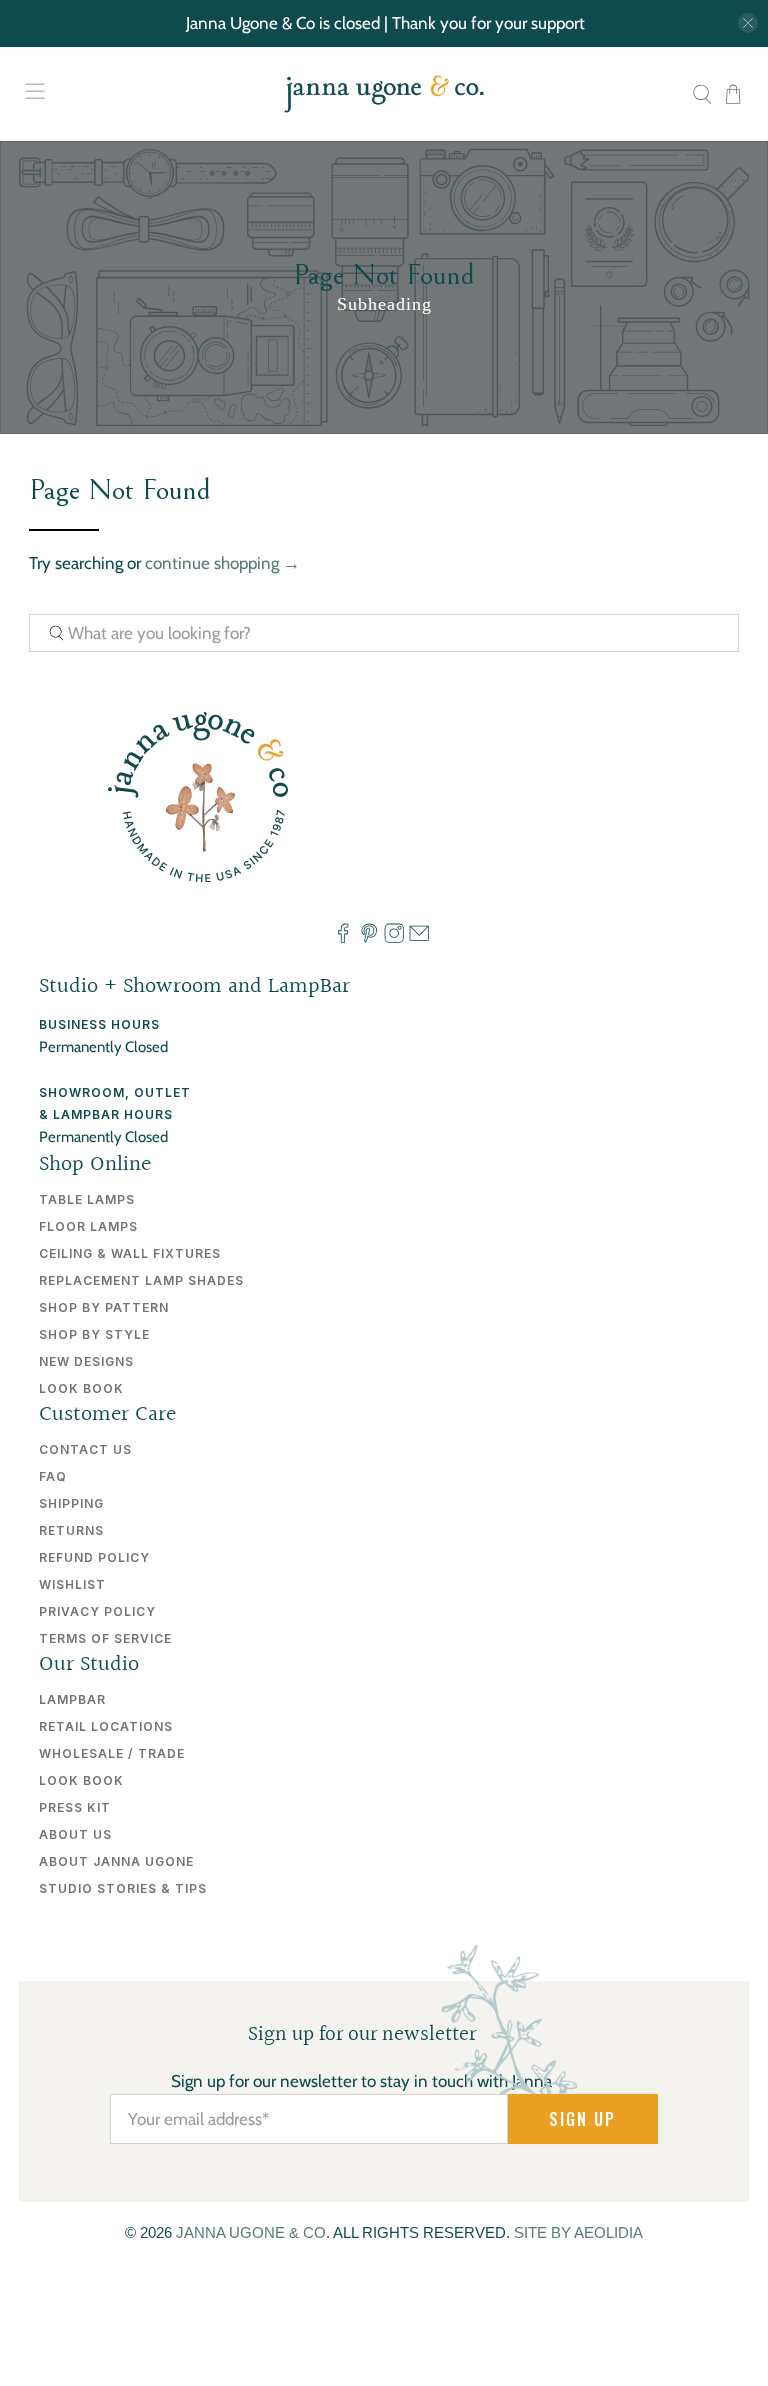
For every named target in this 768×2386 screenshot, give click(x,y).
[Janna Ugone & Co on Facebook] (343, 939)
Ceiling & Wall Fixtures (130, 1253)
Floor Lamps (88, 1226)
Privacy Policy (97, 1611)
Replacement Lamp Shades (141, 1280)
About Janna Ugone (116, 1861)
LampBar (72, 1699)
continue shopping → (222, 563)
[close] (748, 23)
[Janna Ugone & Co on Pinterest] (369, 939)
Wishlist (72, 1584)
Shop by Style (94, 1334)
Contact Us (85, 1449)
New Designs (86, 1361)
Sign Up (582, 2119)
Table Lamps (87, 1199)
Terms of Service (105, 1638)
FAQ (53, 1476)
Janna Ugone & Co (251, 2232)
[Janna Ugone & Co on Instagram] (394, 939)
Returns (71, 1530)
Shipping (71, 1503)
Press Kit (75, 1807)
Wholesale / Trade (112, 1753)
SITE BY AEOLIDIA (578, 2232)
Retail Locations (106, 1726)
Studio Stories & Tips (123, 1888)
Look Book (81, 1388)
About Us (75, 1834)
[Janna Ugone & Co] (384, 94)
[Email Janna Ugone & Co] (419, 939)
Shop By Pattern (104, 1307)
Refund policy (94, 1557)
